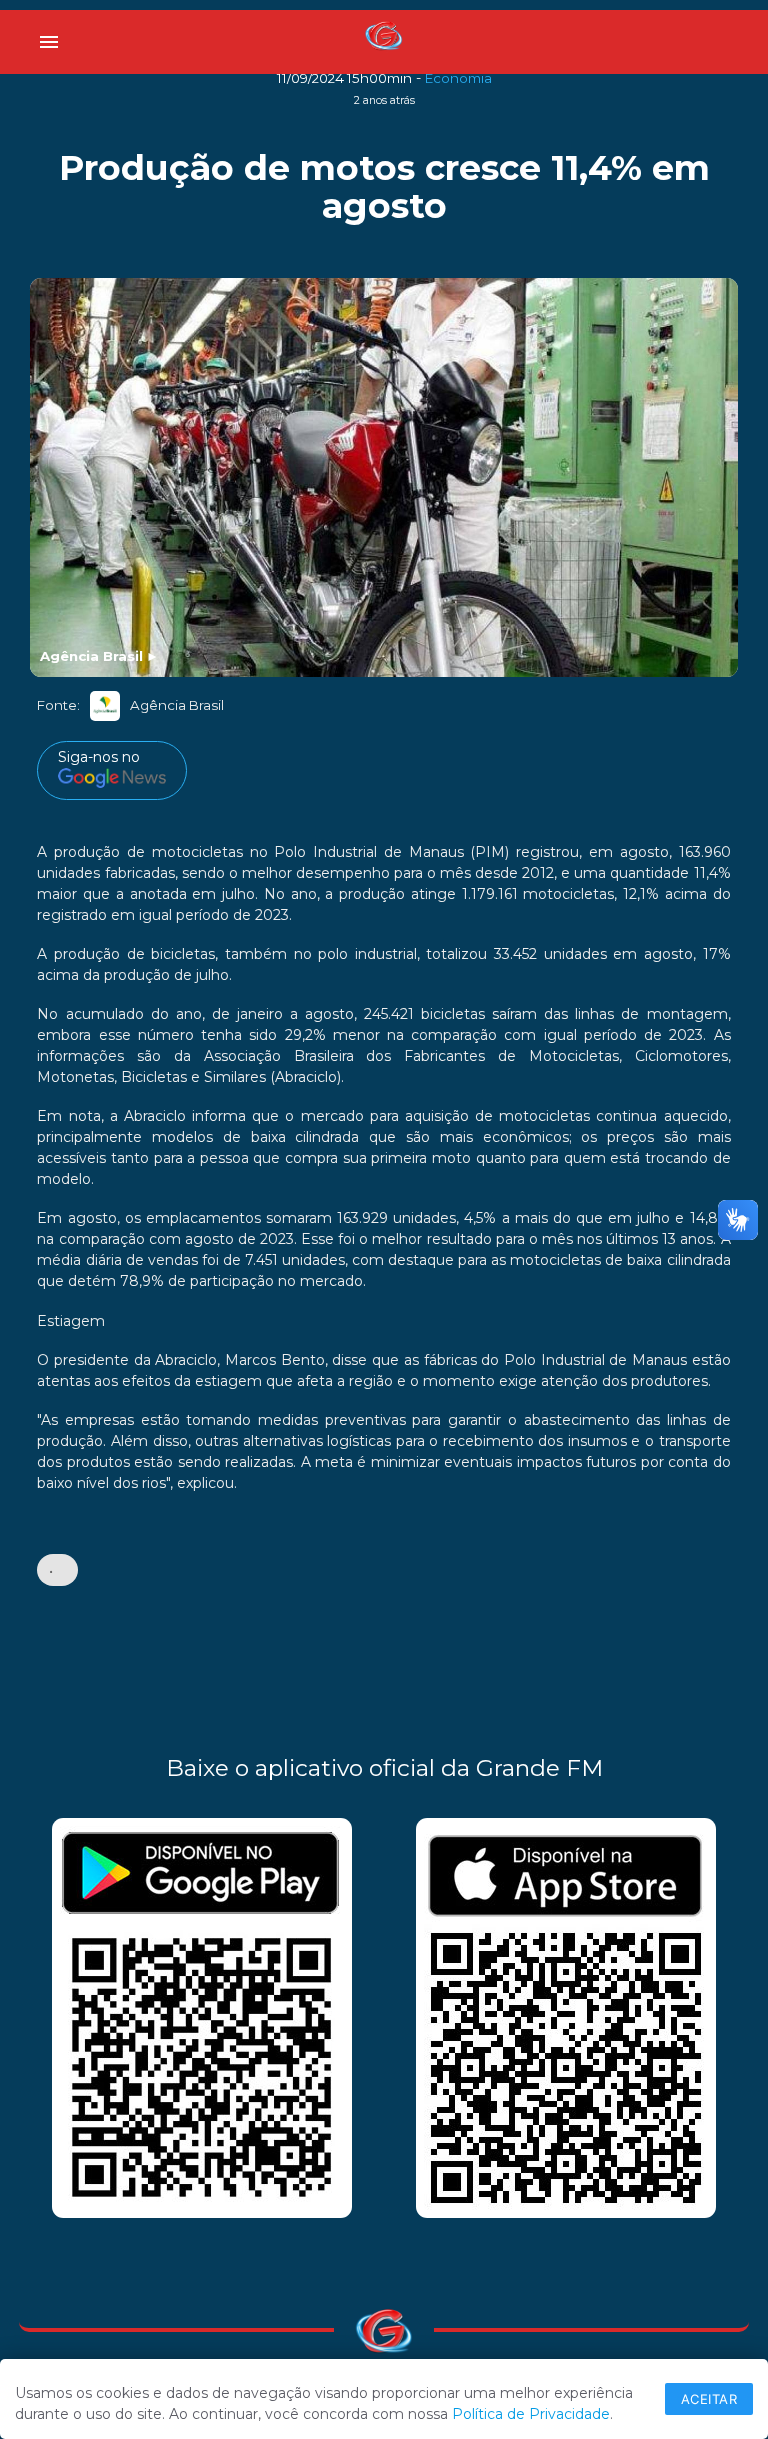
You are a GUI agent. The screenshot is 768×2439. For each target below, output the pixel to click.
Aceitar (709, 2399)
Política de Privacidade (531, 2414)
